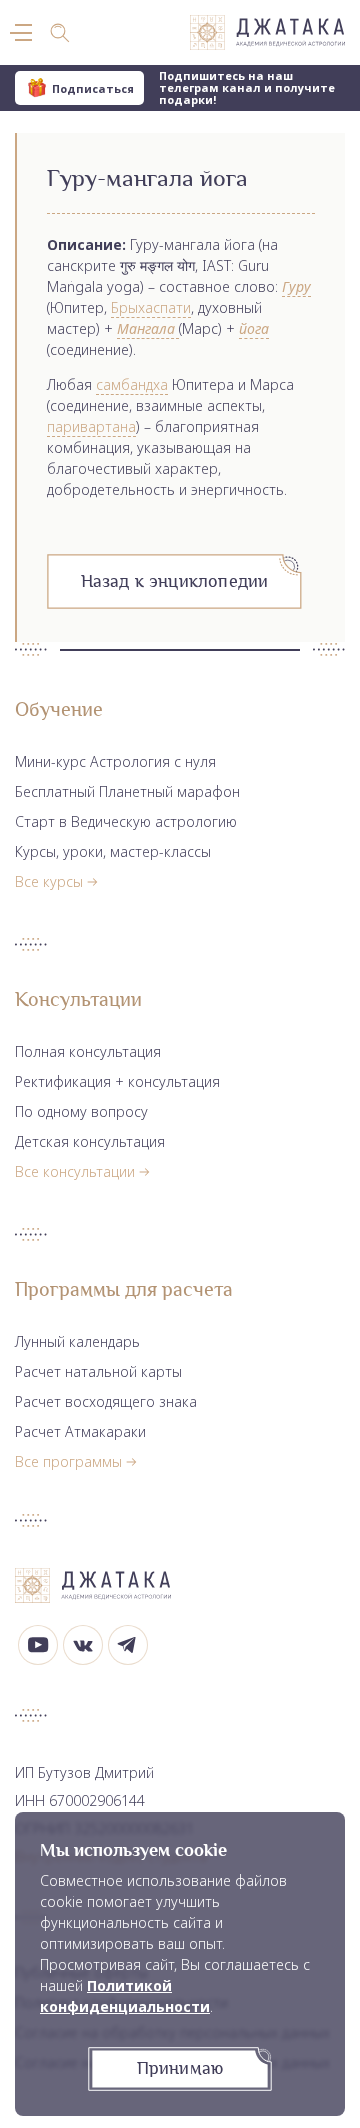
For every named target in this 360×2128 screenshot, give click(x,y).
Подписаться (93, 88)
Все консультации (75, 1171)
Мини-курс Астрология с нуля (115, 761)
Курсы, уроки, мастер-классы (113, 851)
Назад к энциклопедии (175, 581)
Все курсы (49, 881)
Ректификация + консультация (117, 1081)
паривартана (91, 426)
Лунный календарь (77, 1341)
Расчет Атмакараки (80, 1431)
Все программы (68, 1461)
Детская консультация (90, 1141)
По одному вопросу (81, 1111)
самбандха (132, 384)
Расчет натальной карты (98, 1371)
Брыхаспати (151, 307)
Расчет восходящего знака (106, 1401)
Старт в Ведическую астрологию (126, 821)
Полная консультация (88, 1051)
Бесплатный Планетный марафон (127, 791)
